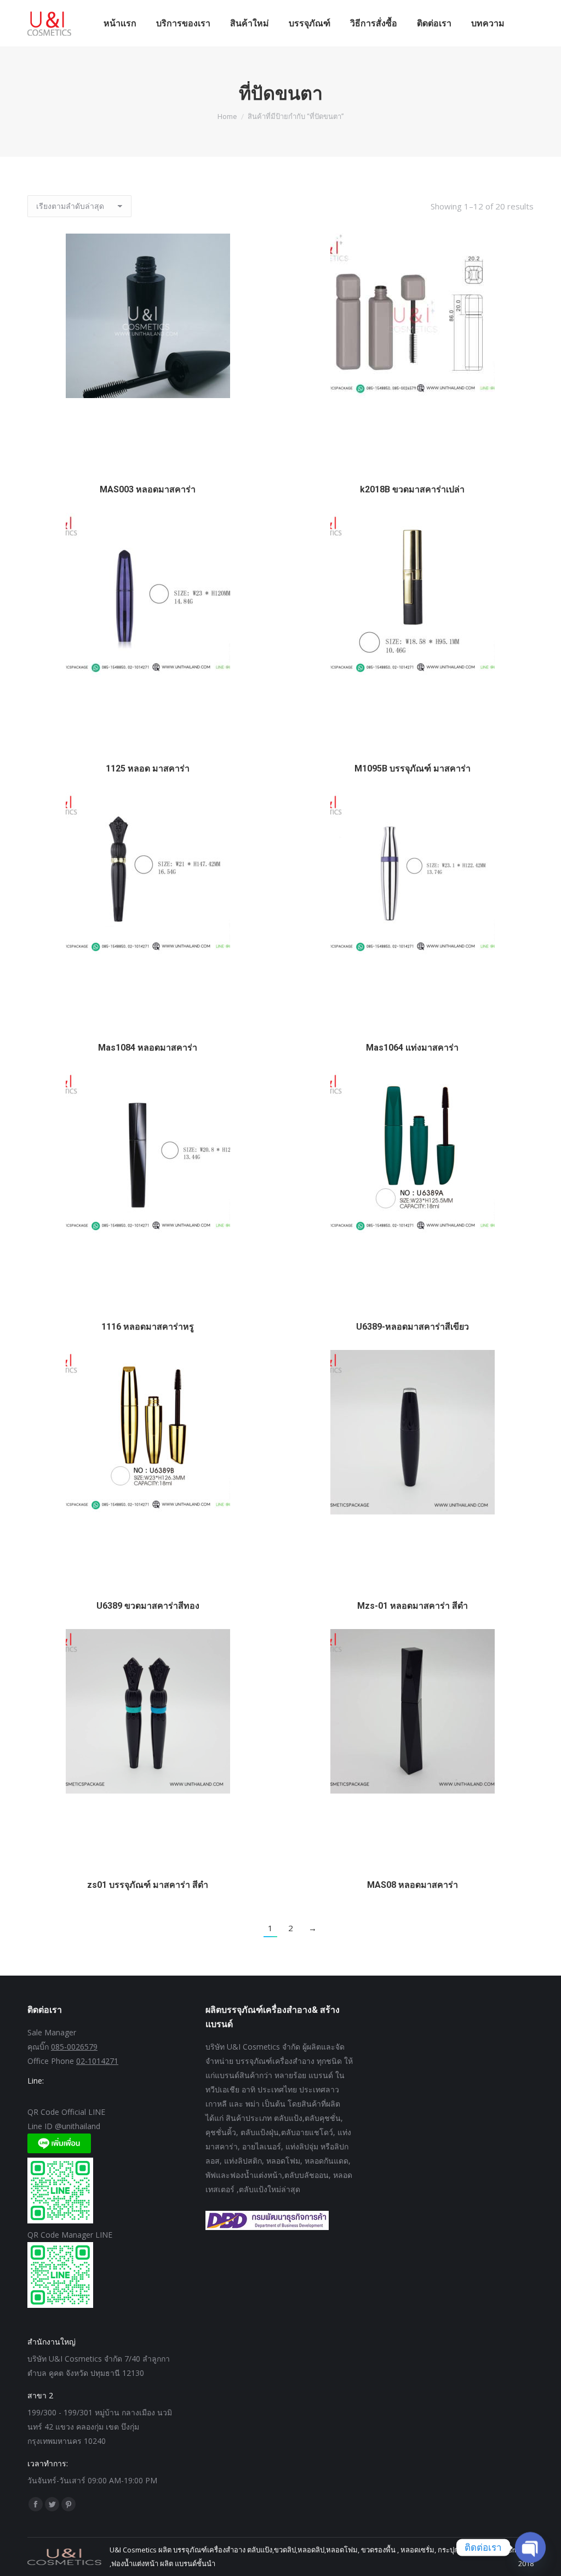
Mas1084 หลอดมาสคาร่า (148, 1048)
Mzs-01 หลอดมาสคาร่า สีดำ (413, 1606)
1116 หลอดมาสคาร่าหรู (148, 1327)
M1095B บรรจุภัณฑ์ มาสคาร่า (413, 768)
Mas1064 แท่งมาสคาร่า (412, 1048)
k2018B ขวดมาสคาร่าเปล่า (412, 489)
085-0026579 (74, 2047)
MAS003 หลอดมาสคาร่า (148, 489)
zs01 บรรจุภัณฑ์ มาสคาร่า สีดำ (148, 1885)
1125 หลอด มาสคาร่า (148, 768)
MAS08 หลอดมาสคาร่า (413, 1885)
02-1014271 (97, 2061)
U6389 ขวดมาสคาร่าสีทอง (148, 1606)
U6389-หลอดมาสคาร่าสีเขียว (413, 1327)
